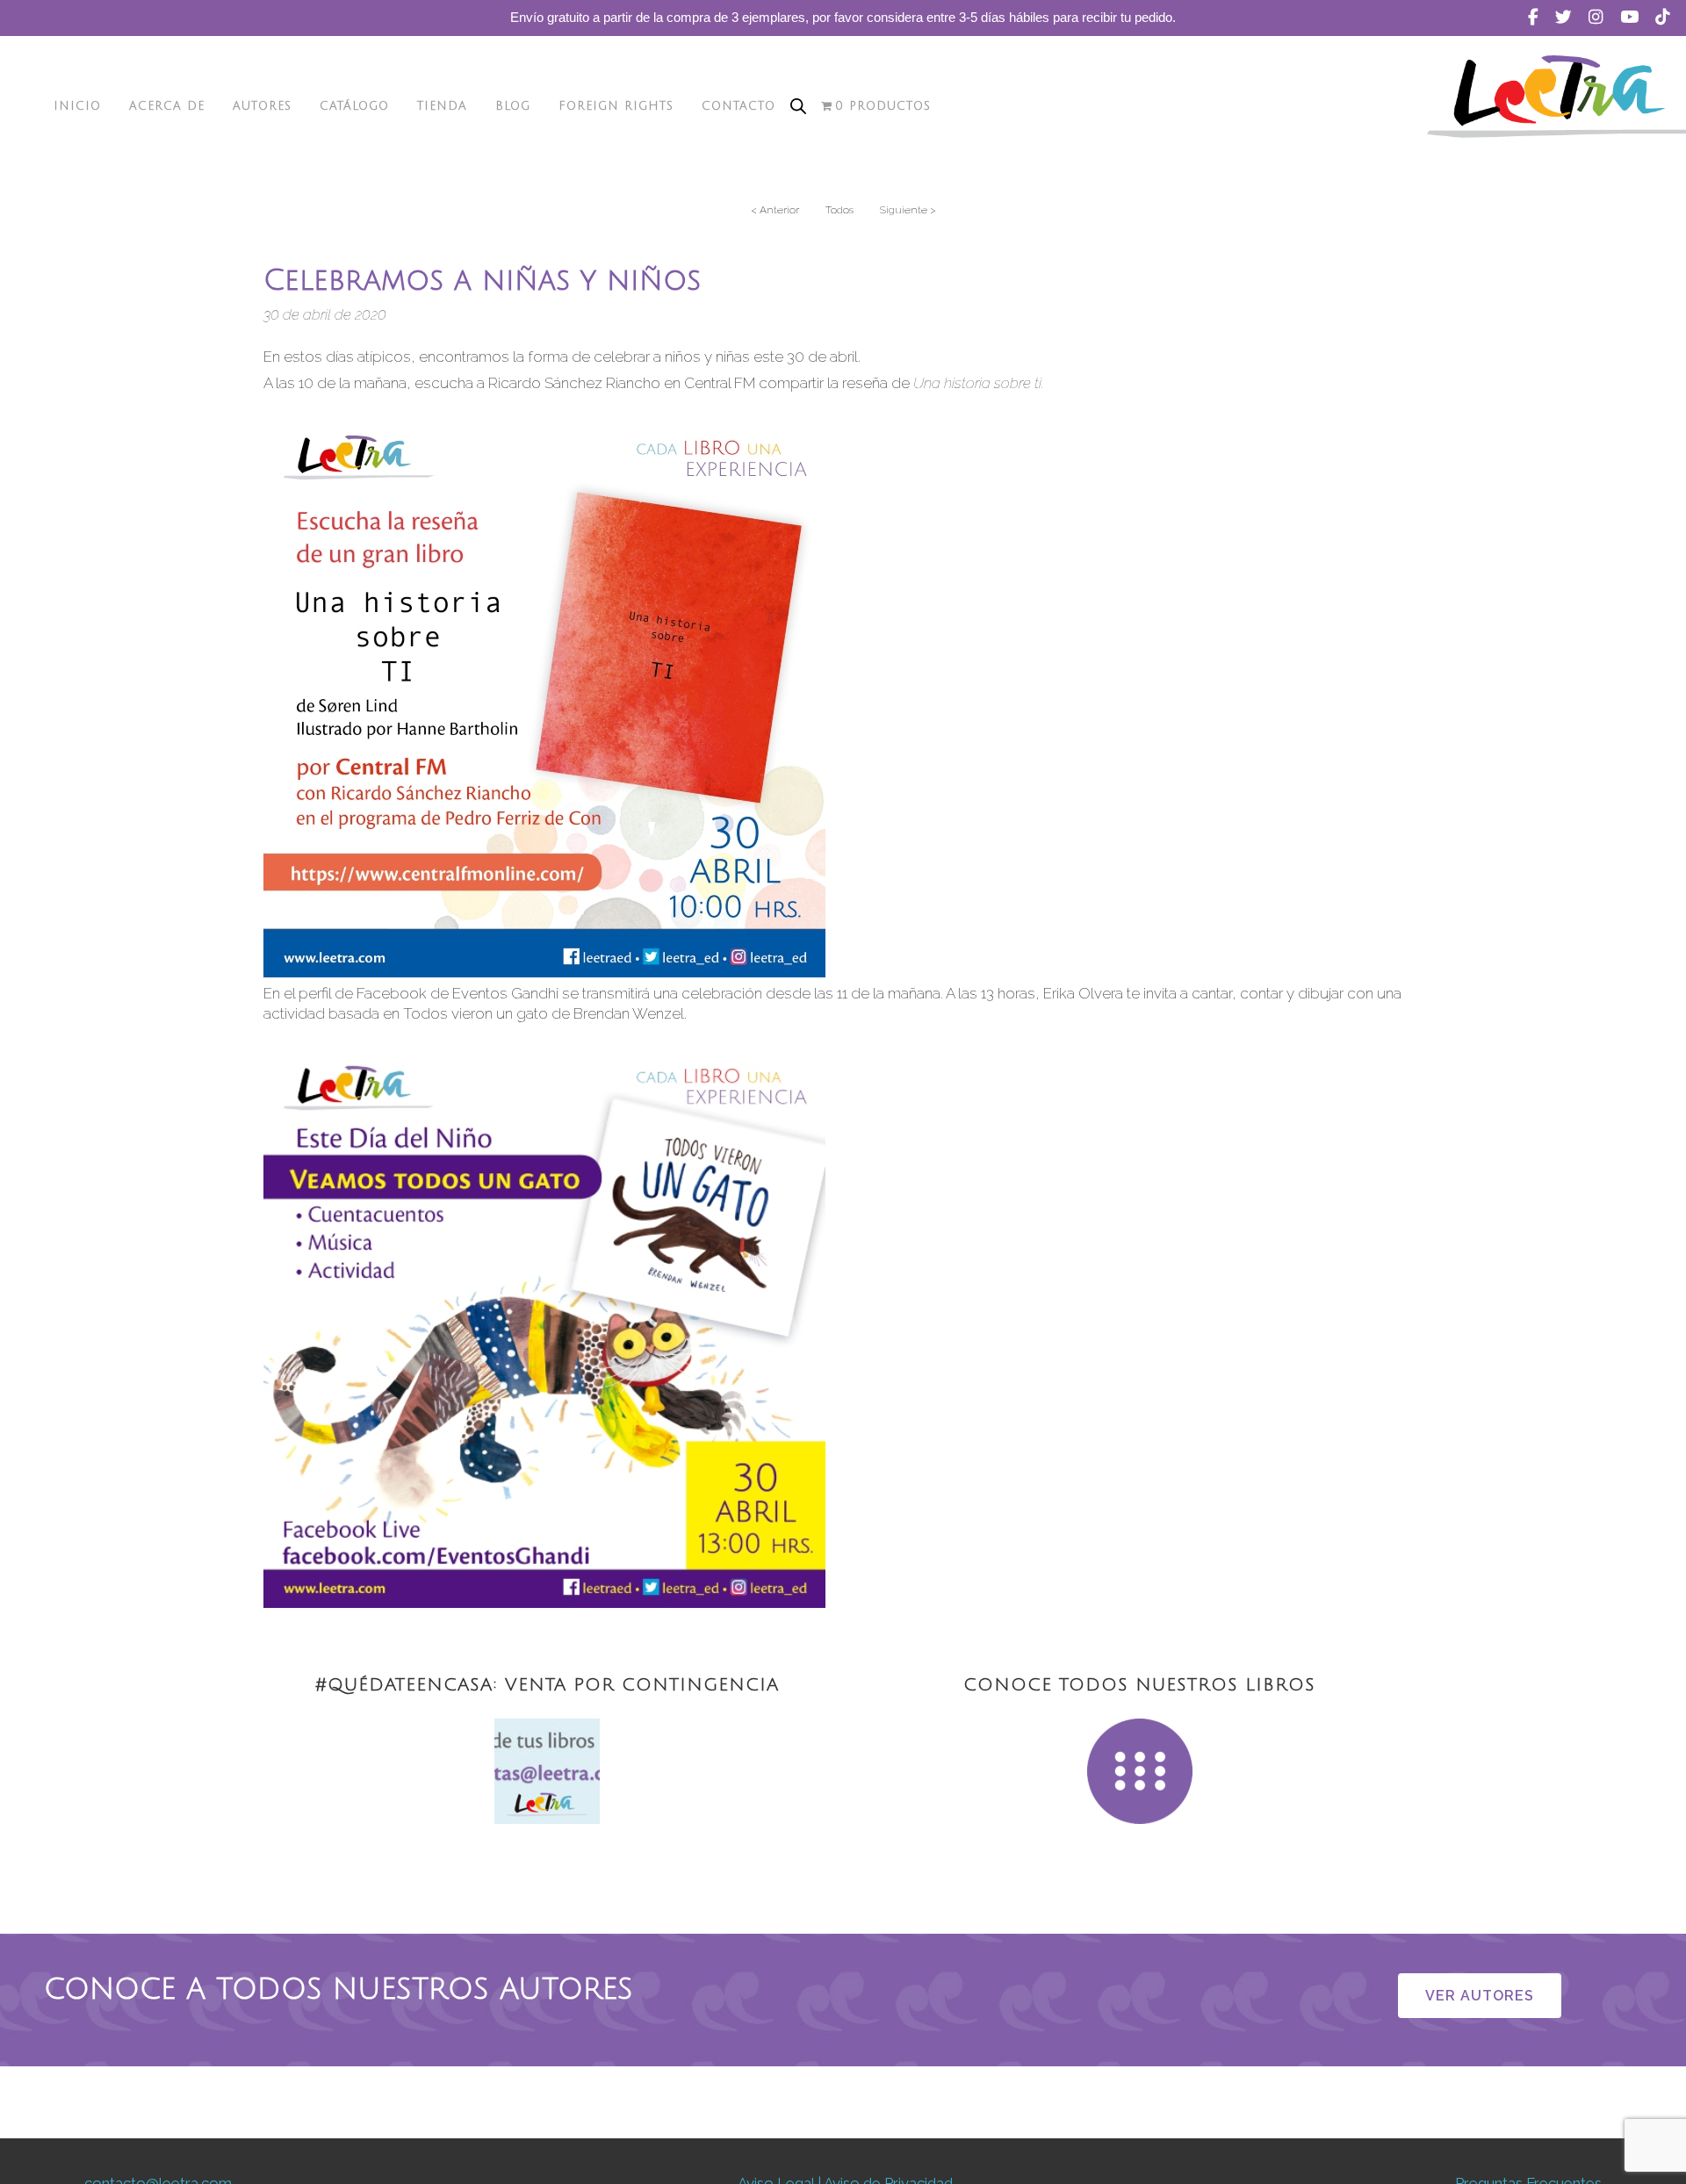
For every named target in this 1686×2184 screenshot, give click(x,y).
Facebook (392, 993)
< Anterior (775, 210)
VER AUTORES (1480, 1996)
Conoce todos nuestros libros (1139, 1685)
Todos (839, 210)
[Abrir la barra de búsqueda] (798, 106)
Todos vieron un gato (476, 1013)
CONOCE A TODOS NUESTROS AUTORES (339, 1990)
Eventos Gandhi (505, 993)
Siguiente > (908, 210)
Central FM (720, 383)
